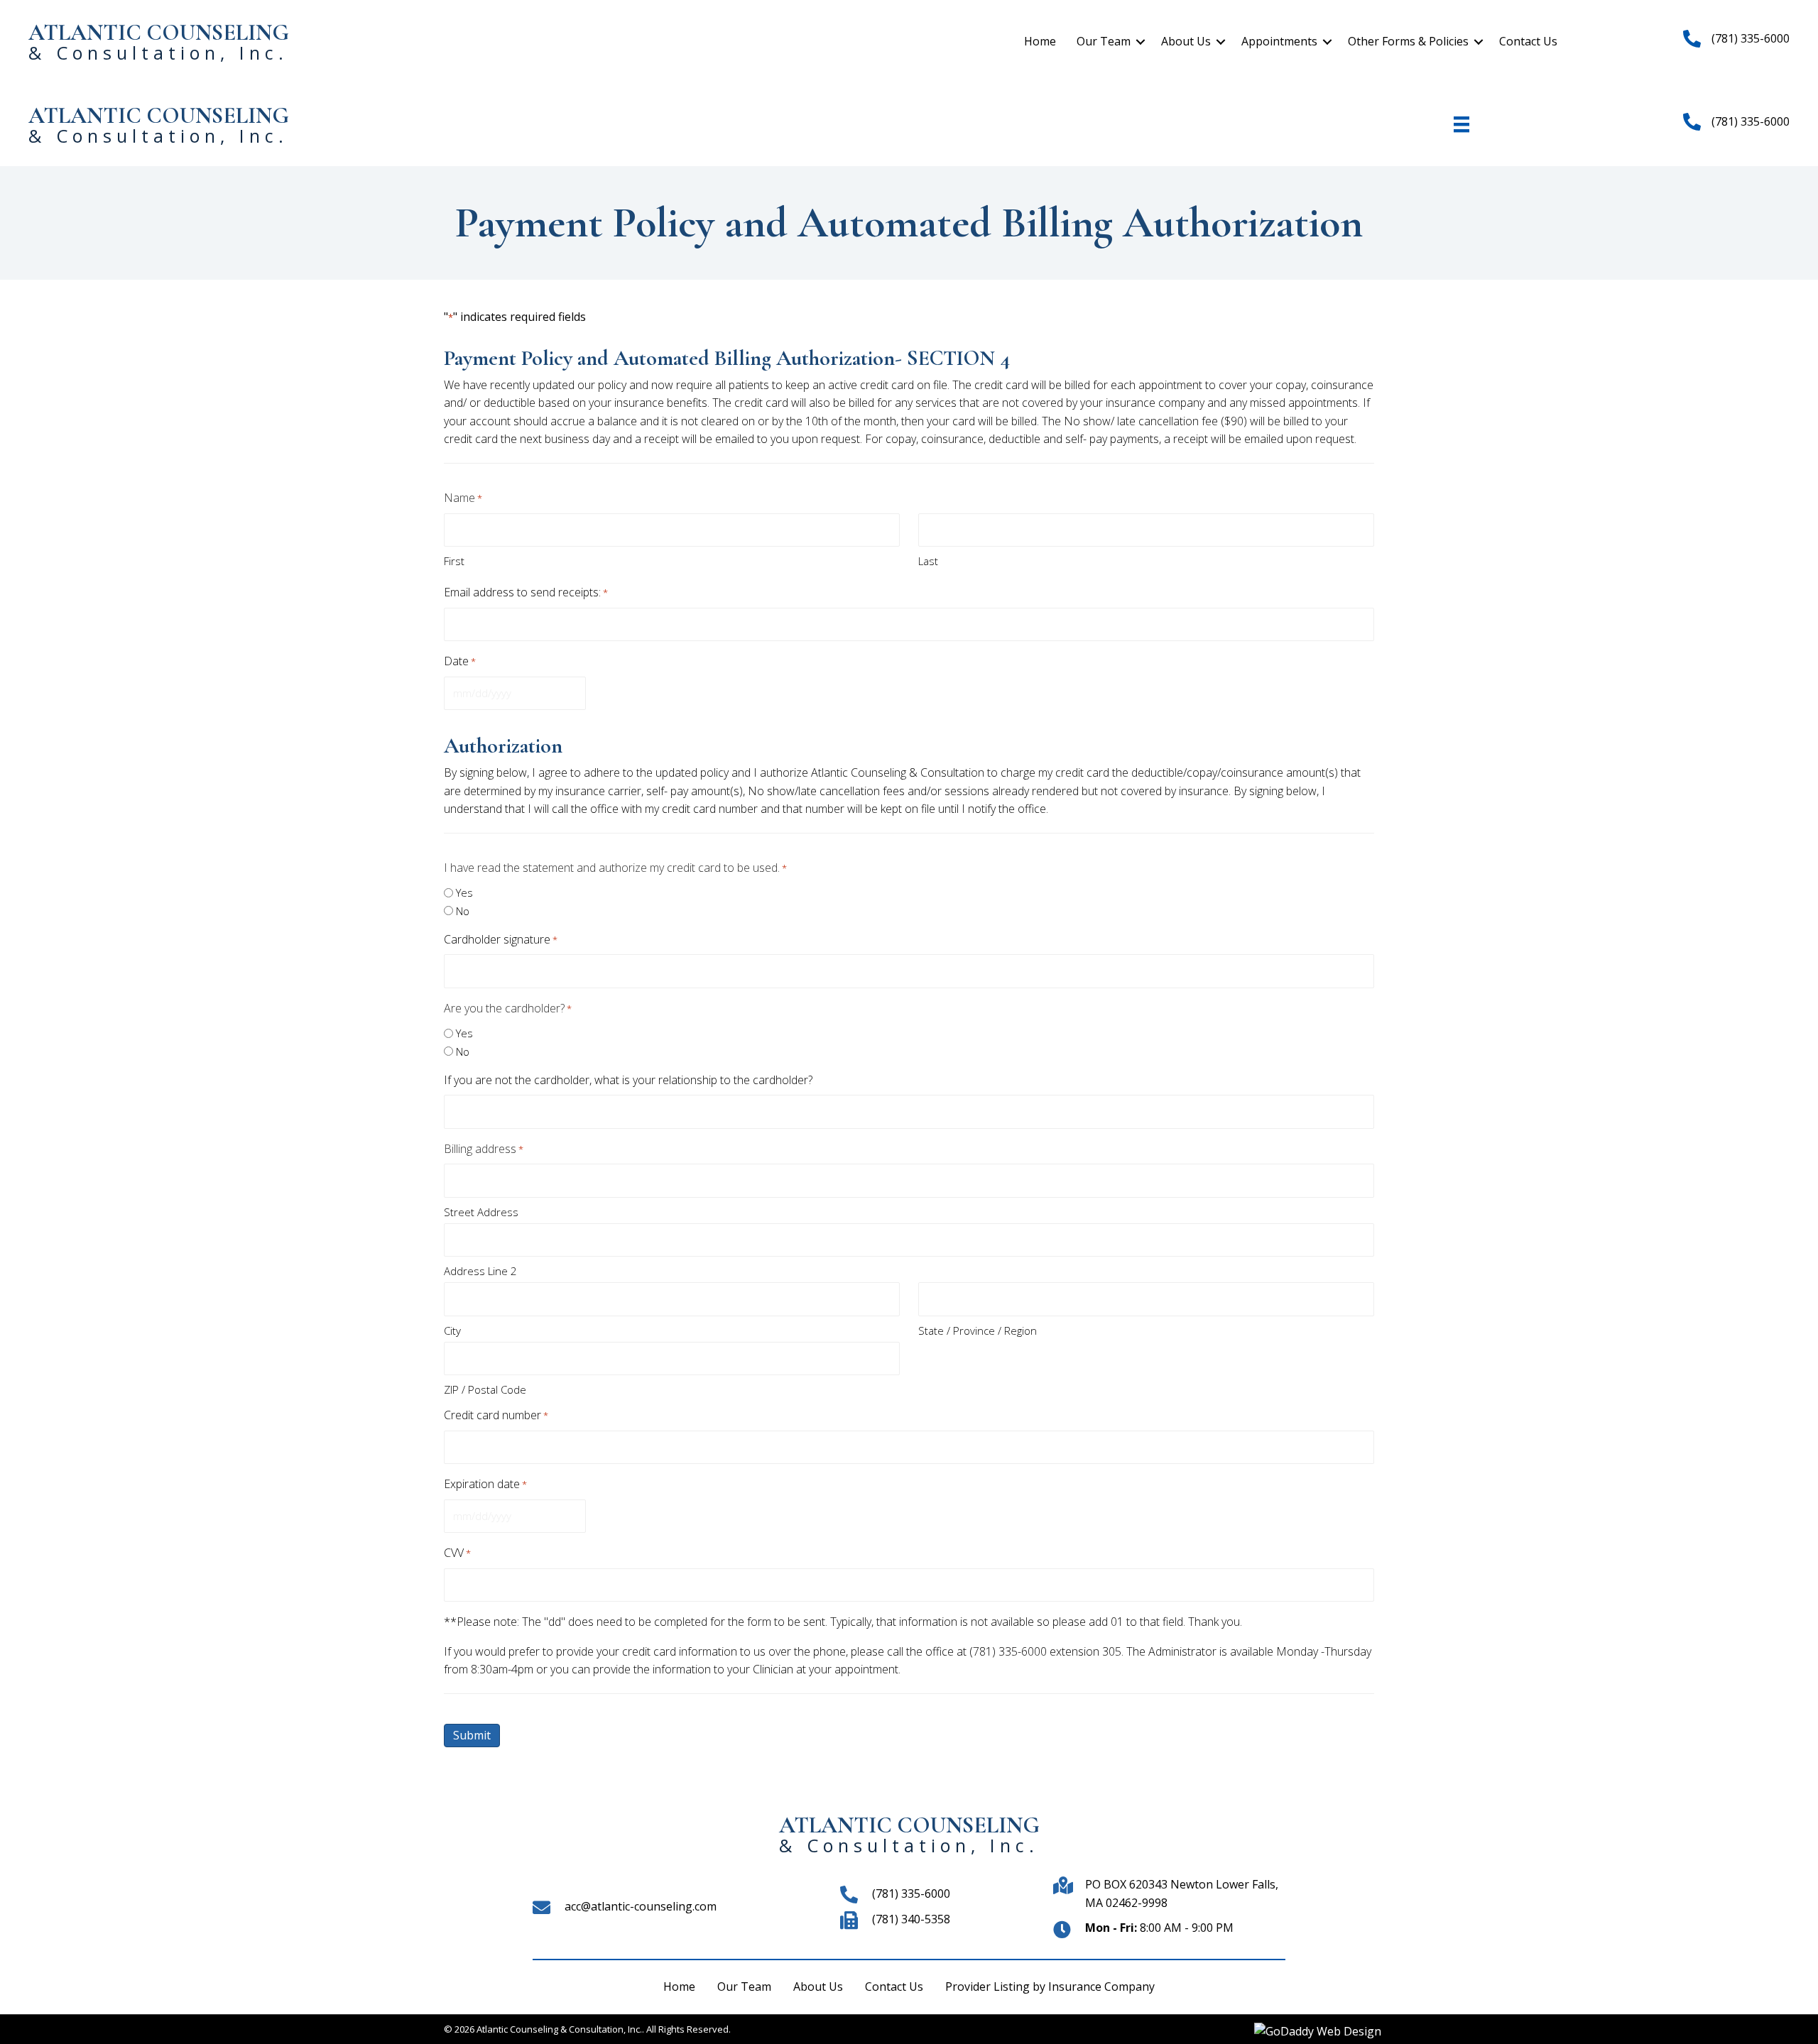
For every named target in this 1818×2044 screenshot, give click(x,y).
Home (1040, 41)
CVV (457, 1553)
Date (460, 661)
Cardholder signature (501, 939)
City (452, 1330)
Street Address (481, 1212)
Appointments (1279, 41)
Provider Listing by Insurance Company (1050, 1986)
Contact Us (1528, 41)
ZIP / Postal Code (485, 1389)
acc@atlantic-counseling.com (641, 1906)
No (463, 911)
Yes (464, 892)
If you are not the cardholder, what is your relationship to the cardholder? (628, 1080)
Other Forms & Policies (1408, 41)
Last (928, 561)
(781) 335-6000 (911, 1893)
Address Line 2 (480, 1271)
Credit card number (496, 1415)
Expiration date (485, 1484)
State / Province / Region (978, 1330)
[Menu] (1462, 124)
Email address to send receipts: (526, 592)
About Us (1186, 41)
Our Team (1104, 41)
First (454, 561)
